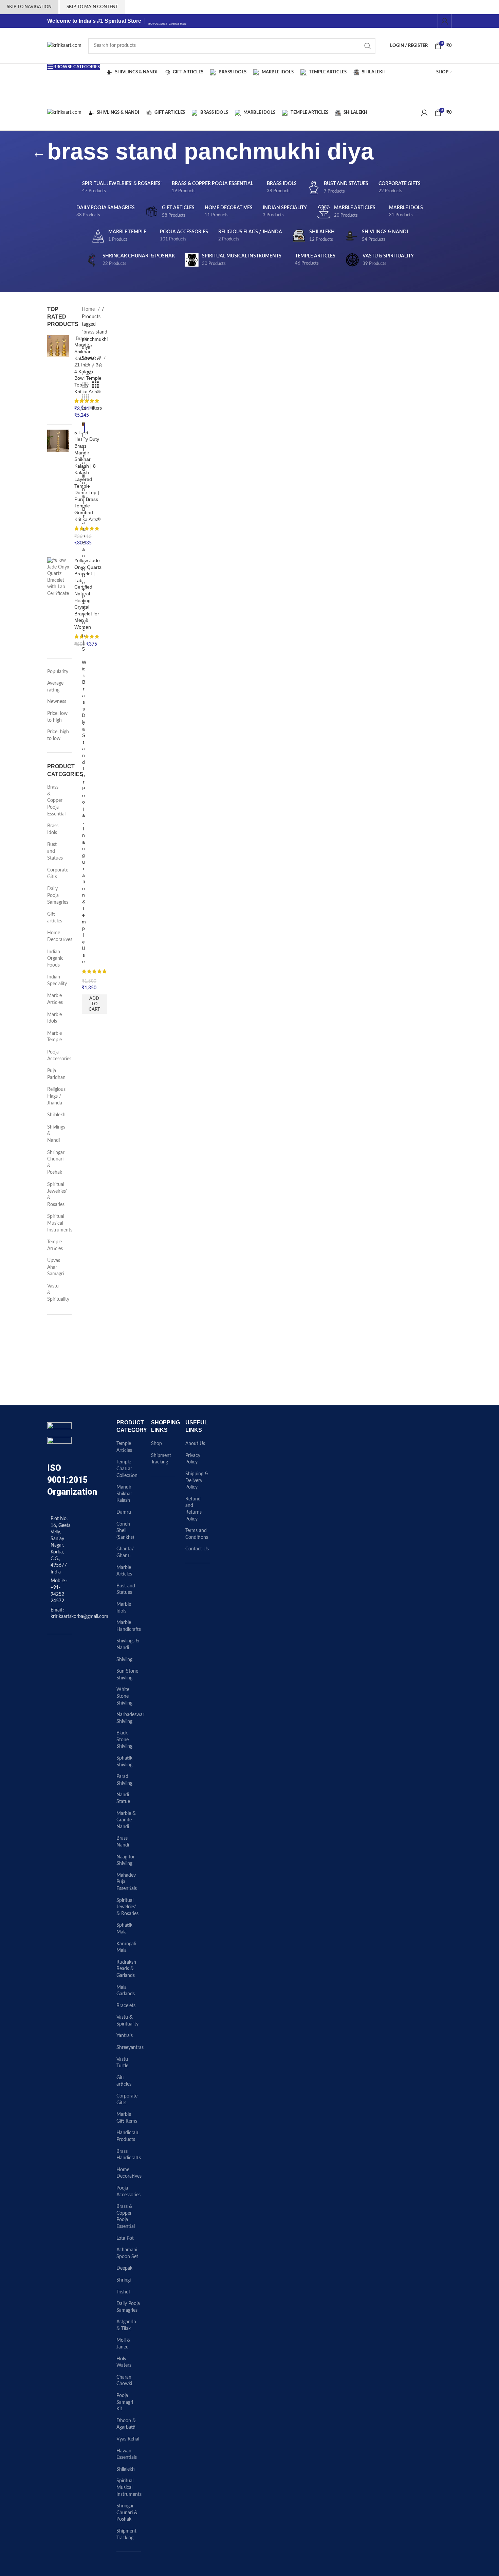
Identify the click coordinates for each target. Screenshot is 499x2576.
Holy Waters (124, 2362)
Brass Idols (53, 829)
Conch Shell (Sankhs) (125, 1531)
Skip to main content (92, 7)
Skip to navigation (29, 7)
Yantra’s (125, 2036)
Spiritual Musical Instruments (55, 1223)
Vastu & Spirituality (55, 1293)
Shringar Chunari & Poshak (55, 1163)
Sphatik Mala (124, 1929)
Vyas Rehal (128, 2439)
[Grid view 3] (96, 385)
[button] (94, 1004)
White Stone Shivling (124, 1696)
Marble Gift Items (127, 2118)
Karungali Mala (126, 1947)
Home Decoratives (55, 936)
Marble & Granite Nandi (126, 1820)
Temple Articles (55, 1245)
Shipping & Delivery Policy (197, 1481)
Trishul (123, 2292)
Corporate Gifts (55, 873)
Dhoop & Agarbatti (126, 2424)
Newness (57, 702)
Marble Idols (54, 1018)
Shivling (124, 1660)
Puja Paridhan (55, 1074)
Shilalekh (55, 1115)
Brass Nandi (123, 1842)
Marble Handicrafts (129, 1626)
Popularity (58, 672)
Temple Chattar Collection (127, 1469)
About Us (195, 1444)
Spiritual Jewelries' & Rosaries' (55, 1195)
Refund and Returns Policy (193, 1509)
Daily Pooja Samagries (55, 895)
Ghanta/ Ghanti (125, 1552)
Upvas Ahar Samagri (55, 1267)
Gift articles (55, 918)
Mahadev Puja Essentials (127, 1882)
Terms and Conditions (197, 1534)
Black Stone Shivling (124, 1740)
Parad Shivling (124, 1780)
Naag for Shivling (126, 1860)
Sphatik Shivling (124, 1762)
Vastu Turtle (122, 2063)
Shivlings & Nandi (55, 1134)
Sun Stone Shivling (127, 1675)
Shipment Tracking (126, 2535)
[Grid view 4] (85, 397)
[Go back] (39, 155)
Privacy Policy (193, 1459)
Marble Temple (54, 1037)
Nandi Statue (123, 1798)
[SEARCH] (368, 46)
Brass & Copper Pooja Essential (55, 800)
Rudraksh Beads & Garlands (126, 1969)
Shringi (124, 2280)
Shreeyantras (130, 2048)
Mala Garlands (126, 1991)
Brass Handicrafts (129, 2155)
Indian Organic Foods (55, 959)
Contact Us (197, 1549)
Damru (124, 1512)
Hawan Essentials (127, 2454)
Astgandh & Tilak (126, 2325)
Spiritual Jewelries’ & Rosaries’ (128, 1907)
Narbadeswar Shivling (130, 1718)
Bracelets (126, 2006)
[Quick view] (85, 436)
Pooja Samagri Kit (125, 2402)
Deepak (124, 2268)
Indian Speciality (55, 980)
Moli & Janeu (123, 2344)
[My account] (445, 21)
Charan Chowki (124, 2381)
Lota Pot (125, 2238)
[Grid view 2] (85, 385)
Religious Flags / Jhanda (55, 1096)
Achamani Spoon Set (127, 2253)
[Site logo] (64, 46)
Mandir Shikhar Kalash (124, 1494)
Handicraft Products (128, 2136)
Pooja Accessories (55, 1056)
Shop (156, 1444)
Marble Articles (55, 999)
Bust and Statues (55, 851)
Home (89, 309)
